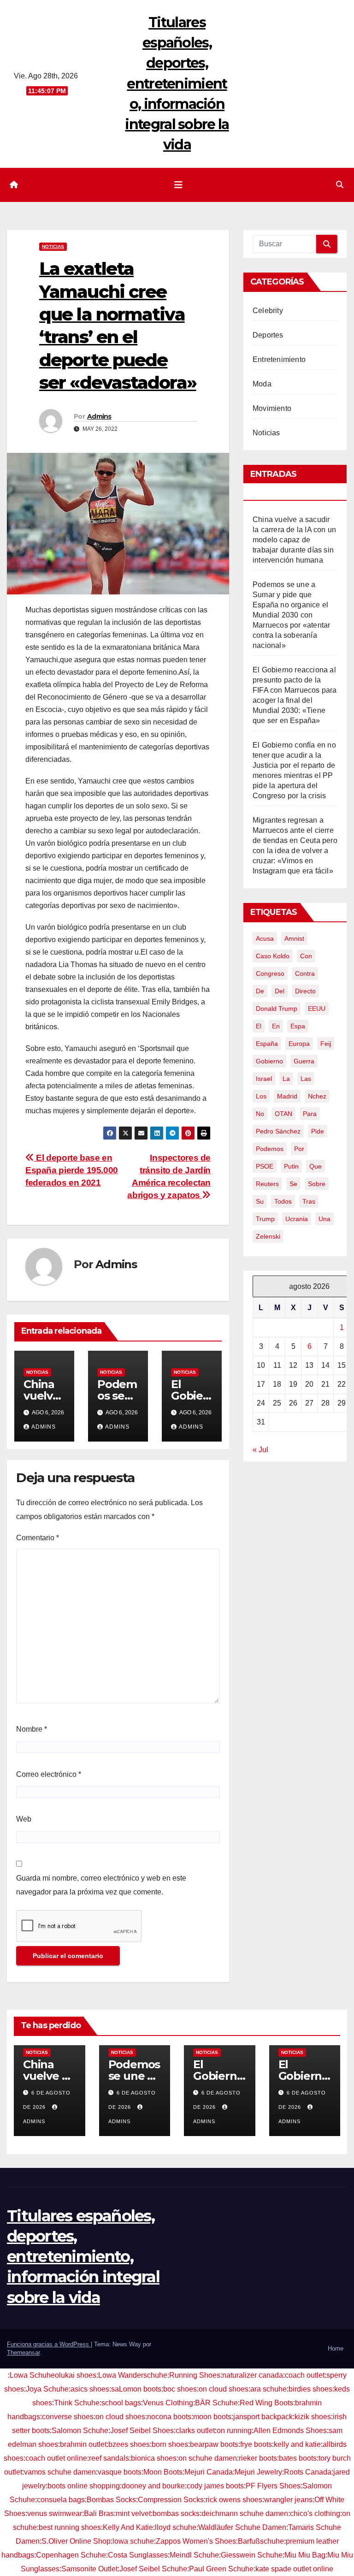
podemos (270, 1149)
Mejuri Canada (209, 2472)
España (267, 1044)
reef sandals (109, 2458)
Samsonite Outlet (89, 2569)
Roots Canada (308, 2472)
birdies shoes (310, 2389)
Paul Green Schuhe (221, 2569)
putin (291, 1166)
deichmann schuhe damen (245, 2514)
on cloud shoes (224, 2389)
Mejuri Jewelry (258, 2472)
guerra (304, 1061)
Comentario (38, 1538)
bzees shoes (129, 2444)
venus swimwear (55, 2514)
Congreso (270, 973)
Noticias (53, 246)
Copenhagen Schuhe (71, 2555)
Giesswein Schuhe (252, 2555)
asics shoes (90, 2389)
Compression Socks (171, 2500)
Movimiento (272, 408)
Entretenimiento (279, 359)
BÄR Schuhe (216, 2403)
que (316, 1166)
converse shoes (68, 2417)
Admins (99, 416)
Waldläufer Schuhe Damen (242, 2527)
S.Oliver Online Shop (76, 2541)
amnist (294, 938)
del (280, 991)
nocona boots (169, 2417)
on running (234, 2431)
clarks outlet (195, 2431)
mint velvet (133, 2514)
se (293, 1184)
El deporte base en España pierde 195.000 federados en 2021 (72, 1170)
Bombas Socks (111, 2500)
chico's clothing (315, 2514)
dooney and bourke (153, 2486)
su (260, 1201)
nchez (317, 1096)
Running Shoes (195, 2375)
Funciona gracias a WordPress (49, 2344)
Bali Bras (99, 2514)
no (260, 1114)
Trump (265, 1219)
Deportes (268, 335)
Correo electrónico (49, 1774)
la (286, 1079)
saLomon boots (136, 2389)
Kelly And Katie (128, 2527)
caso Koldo (273, 956)
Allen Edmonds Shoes (290, 2431)
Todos (283, 1201)
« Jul (260, 1450)
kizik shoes (313, 2417)
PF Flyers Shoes (273, 2486)
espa (298, 1026)
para (310, 1114)
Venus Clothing (168, 2403)
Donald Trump (277, 1009)
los (261, 1096)
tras (309, 1201)
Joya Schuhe (47, 2389)
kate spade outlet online (294, 2569)
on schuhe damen (208, 2458)
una (324, 1219)
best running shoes (70, 2527)
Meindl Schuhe (194, 2555)
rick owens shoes (234, 2500)
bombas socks (176, 2514)
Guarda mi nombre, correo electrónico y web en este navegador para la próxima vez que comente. (101, 1885)
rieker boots (258, 2458)
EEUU (317, 1009)
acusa (265, 938)
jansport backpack (263, 2417)
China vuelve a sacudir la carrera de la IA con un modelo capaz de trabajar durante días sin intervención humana (294, 540)
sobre (317, 1184)
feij (326, 1044)
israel (264, 1079)
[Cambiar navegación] (178, 185)
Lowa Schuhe (32, 2375)
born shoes (170, 2444)
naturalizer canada (253, 2375)
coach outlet (305, 2375)
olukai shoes (76, 2375)
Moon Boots (163, 2472)
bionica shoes (154, 2458)
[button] (340, 185)
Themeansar (23, 2353)
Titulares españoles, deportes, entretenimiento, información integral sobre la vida (177, 83)
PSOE (265, 1166)
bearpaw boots (214, 2444)
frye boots (256, 2444)
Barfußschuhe (261, 2541)
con (306, 956)
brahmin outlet (83, 2444)
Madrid (287, 1096)
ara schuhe (268, 2389)
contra (305, 973)
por (299, 1149)
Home (336, 2348)
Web (24, 1819)
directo (305, 991)
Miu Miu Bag (305, 2555)
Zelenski (268, 1236)
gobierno (269, 1061)
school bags (121, 2403)
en (276, 1026)
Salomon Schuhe (80, 2431)
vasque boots (120, 2472)
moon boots (212, 2417)
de (260, 991)
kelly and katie (297, 2444)
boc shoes (180, 2389)
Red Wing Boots (266, 2403)
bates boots (298, 2458)
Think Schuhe (77, 2403)
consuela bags (61, 2500)
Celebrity (268, 311)
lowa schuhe (133, 2541)
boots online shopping (84, 2486)
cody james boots (215, 2486)
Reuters (267, 1184)
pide (318, 1131)
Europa (299, 1044)
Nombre (32, 1729)
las (306, 1079)
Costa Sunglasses (138, 2555)
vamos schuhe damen (60, 2472)
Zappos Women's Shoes (196, 2541)
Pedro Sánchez (278, 1131)
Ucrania (297, 1219)
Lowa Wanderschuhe (133, 2375)
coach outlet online (56, 2458)
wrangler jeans (288, 2500)
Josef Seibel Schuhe (153, 2569)
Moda (262, 384)
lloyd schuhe (176, 2527)
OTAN (283, 1114)
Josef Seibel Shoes (142, 2431)
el (259, 1026)
